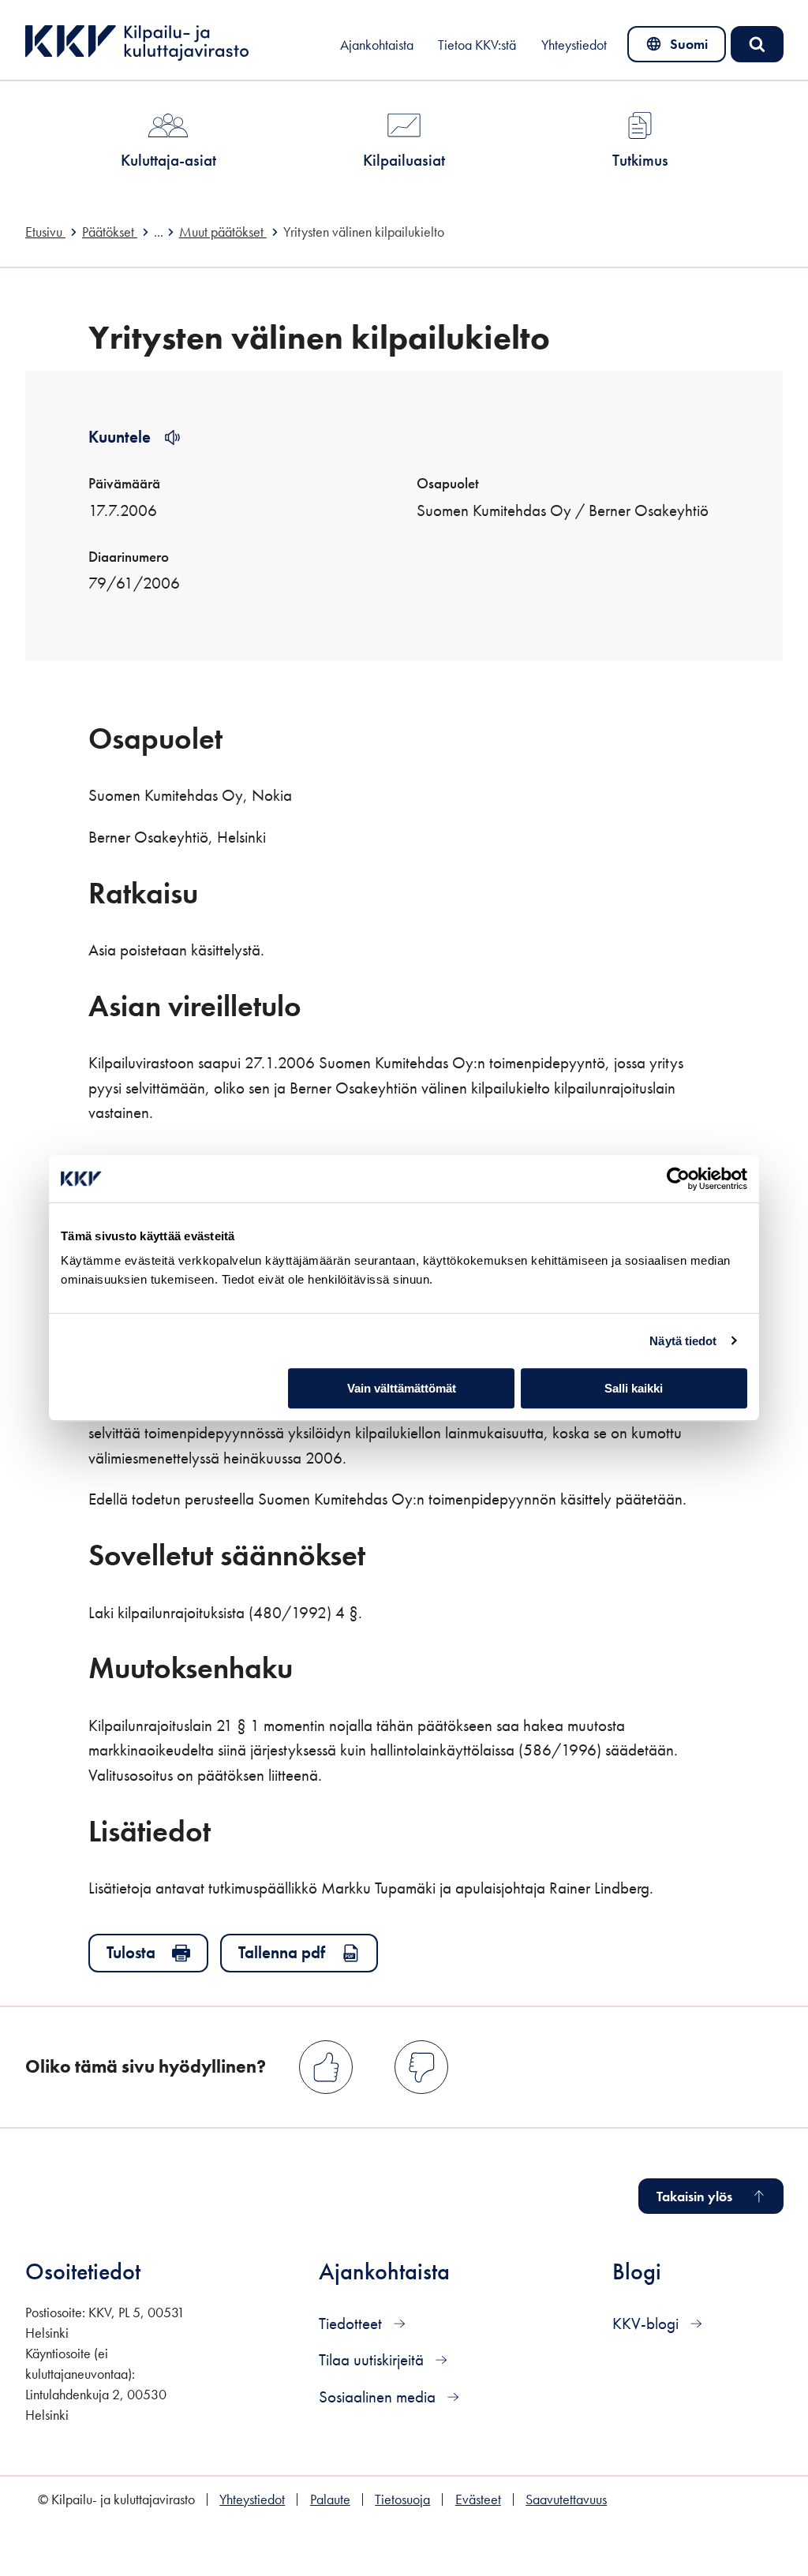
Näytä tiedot (683, 1341)
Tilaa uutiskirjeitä (373, 2359)
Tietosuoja (402, 2499)
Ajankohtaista (377, 45)
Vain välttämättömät (402, 1388)
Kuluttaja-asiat (168, 160)
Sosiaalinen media (379, 2397)
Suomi (680, 48)
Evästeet (478, 2499)
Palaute (330, 2499)
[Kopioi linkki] (244, 737)
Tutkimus (640, 160)
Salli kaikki (634, 1388)
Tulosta (131, 1952)
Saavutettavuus (566, 2499)
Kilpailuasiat (404, 160)
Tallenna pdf (282, 1952)
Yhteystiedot (574, 45)
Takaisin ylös (694, 2197)
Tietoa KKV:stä (477, 45)
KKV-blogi (647, 2323)
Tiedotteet (352, 2323)
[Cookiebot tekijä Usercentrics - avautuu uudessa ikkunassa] (678, 1179)
